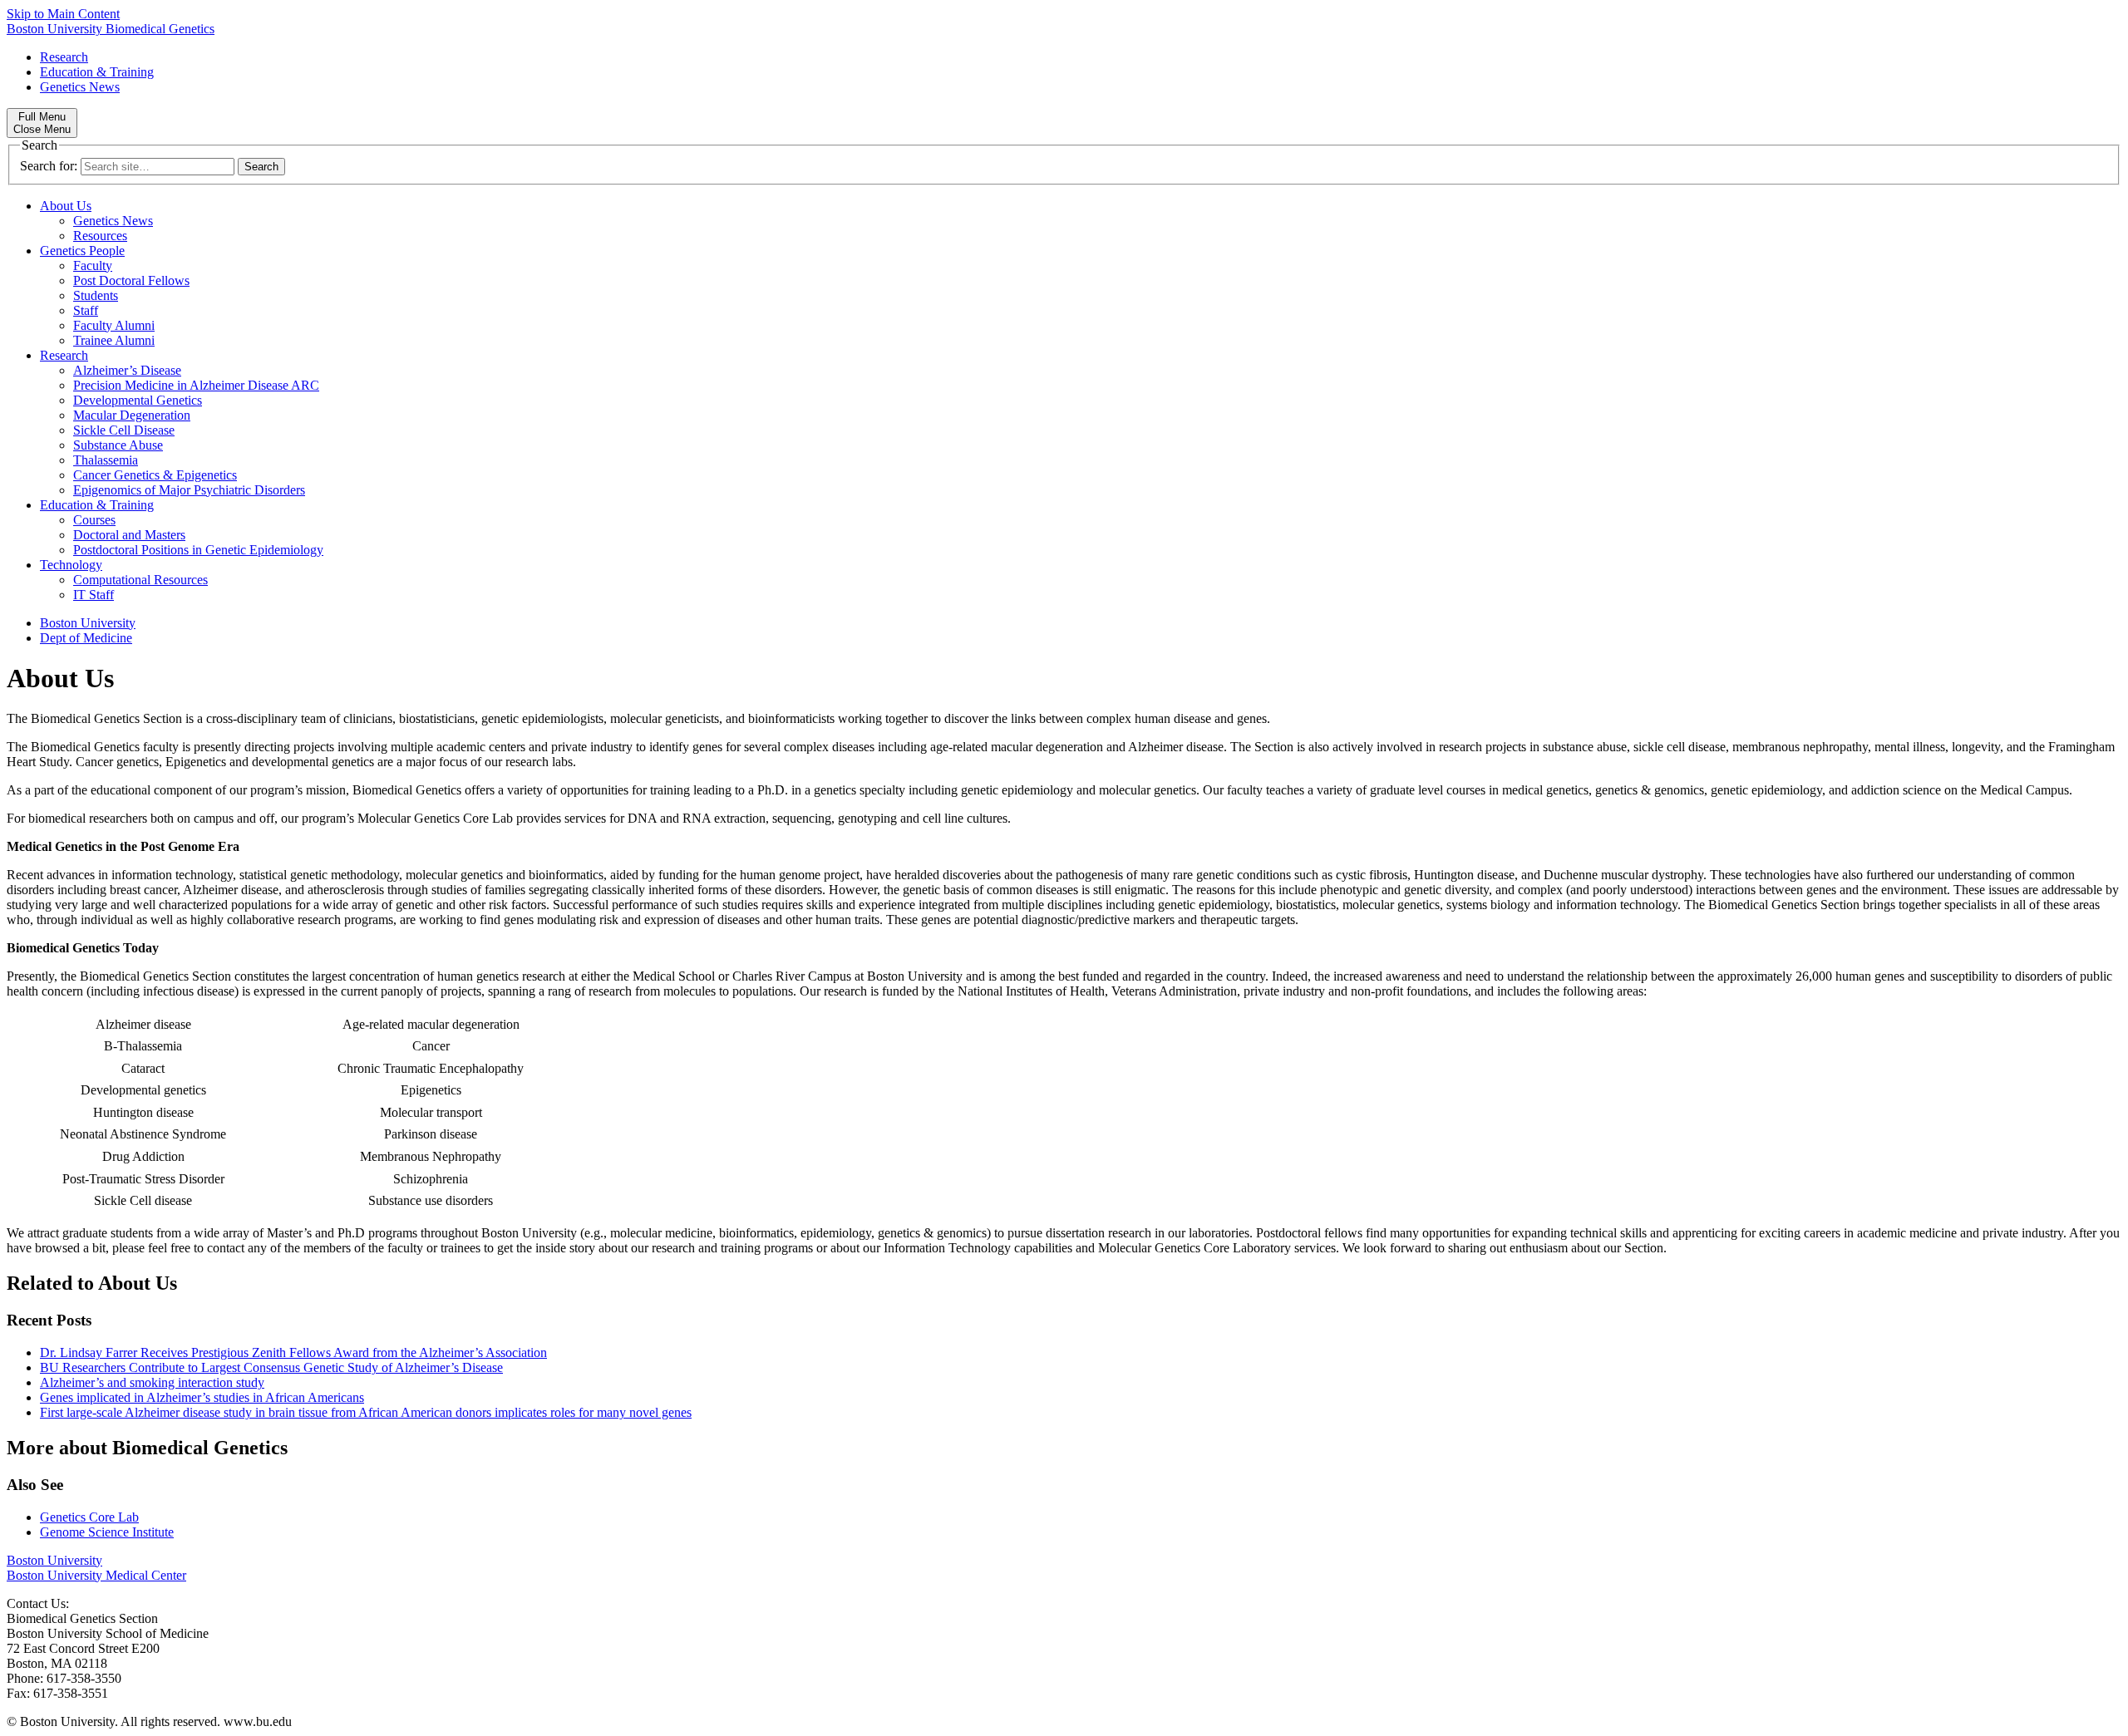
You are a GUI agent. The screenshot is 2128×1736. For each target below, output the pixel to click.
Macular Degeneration (132, 415)
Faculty (93, 266)
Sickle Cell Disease (124, 430)
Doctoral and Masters (129, 535)
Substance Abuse (118, 445)
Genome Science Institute (107, 1532)
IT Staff (94, 595)
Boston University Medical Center (96, 1575)
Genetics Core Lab (89, 1517)
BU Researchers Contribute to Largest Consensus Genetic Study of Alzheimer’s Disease (271, 1367)
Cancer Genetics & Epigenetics (155, 475)
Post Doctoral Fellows (131, 280)
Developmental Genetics (138, 400)
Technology (71, 565)
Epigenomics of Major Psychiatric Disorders (189, 490)
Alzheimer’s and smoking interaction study (152, 1382)
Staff (86, 310)
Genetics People (82, 251)
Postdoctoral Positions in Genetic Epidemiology (198, 550)
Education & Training (97, 72)
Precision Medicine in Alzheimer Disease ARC (196, 385)
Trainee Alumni (114, 340)
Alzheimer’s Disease (127, 370)
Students (96, 295)
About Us (66, 206)
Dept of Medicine (86, 638)
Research (64, 57)
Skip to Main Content (63, 14)
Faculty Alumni (114, 325)
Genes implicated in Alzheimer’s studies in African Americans (202, 1397)
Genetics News (80, 87)
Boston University (88, 623)
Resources (100, 236)
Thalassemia (106, 460)
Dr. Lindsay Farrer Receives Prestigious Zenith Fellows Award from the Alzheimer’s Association (293, 1352)
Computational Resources (140, 580)
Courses (94, 520)
